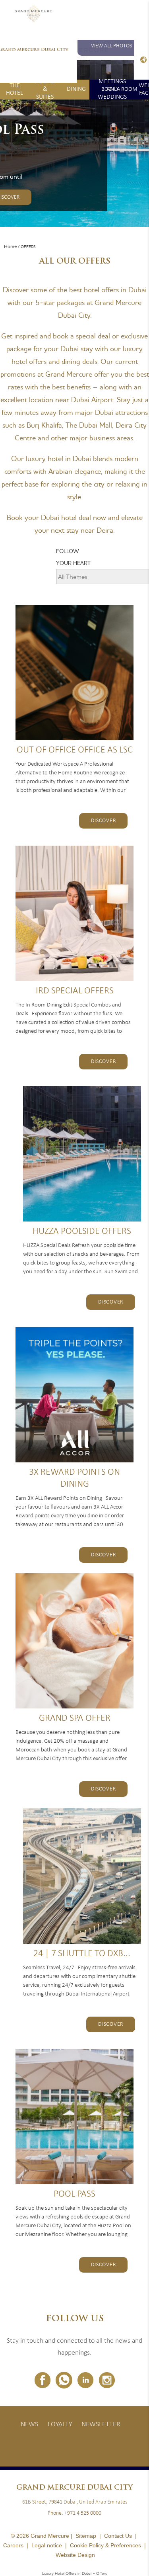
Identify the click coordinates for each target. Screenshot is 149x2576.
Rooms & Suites (45, 90)
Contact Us (118, 2536)
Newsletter (101, 2425)
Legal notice (47, 2545)
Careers (13, 2545)
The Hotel (15, 89)
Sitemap (86, 2536)
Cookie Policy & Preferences (105, 2545)
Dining (76, 89)
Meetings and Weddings (112, 90)
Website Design (75, 2555)
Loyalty (60, 2425)
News (29, 2425)
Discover (104, 821)
